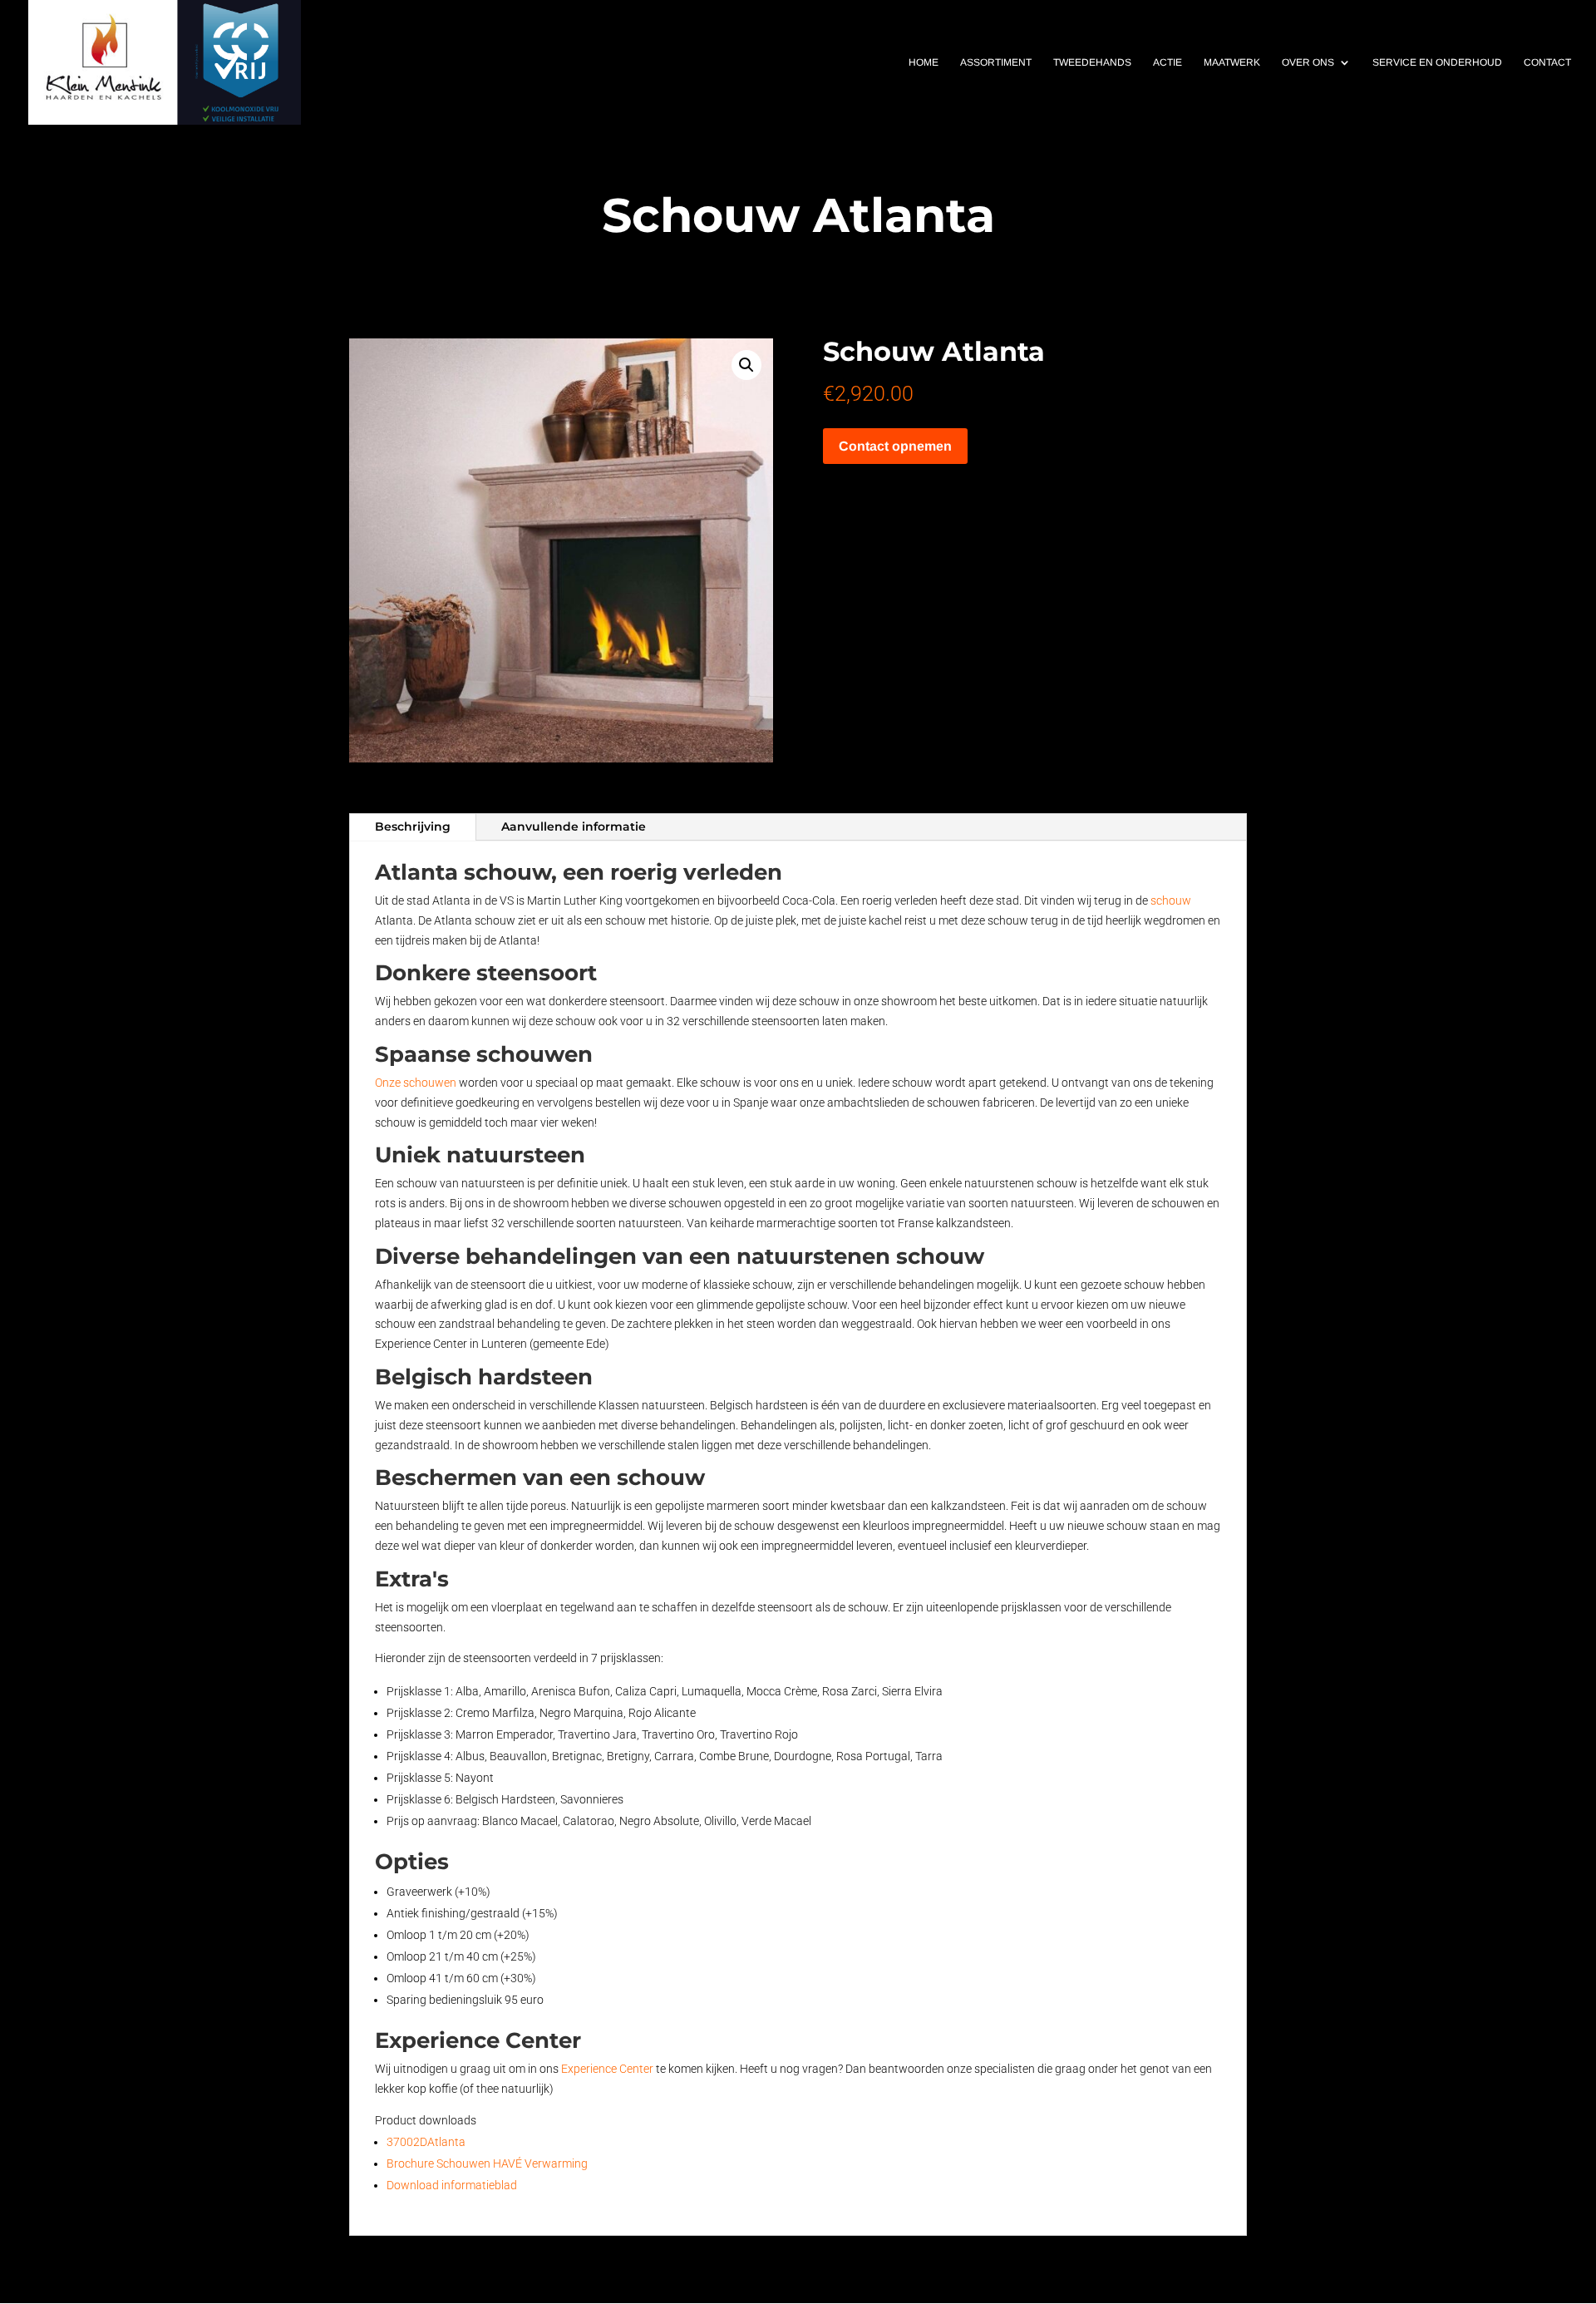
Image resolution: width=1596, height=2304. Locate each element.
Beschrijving (413, 826)
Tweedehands (1092, 62)
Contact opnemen (895, 446)
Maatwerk (1232, 62)
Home (924, 62)
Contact (1547, 62)
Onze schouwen (416, 1083)
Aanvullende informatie (574, 826)
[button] (746, 365)
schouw (1171, 900)
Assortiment (996, 62)
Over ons (1308, 62)
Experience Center (607, 2069)
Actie (1167, 62)
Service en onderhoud (1437, 62)
